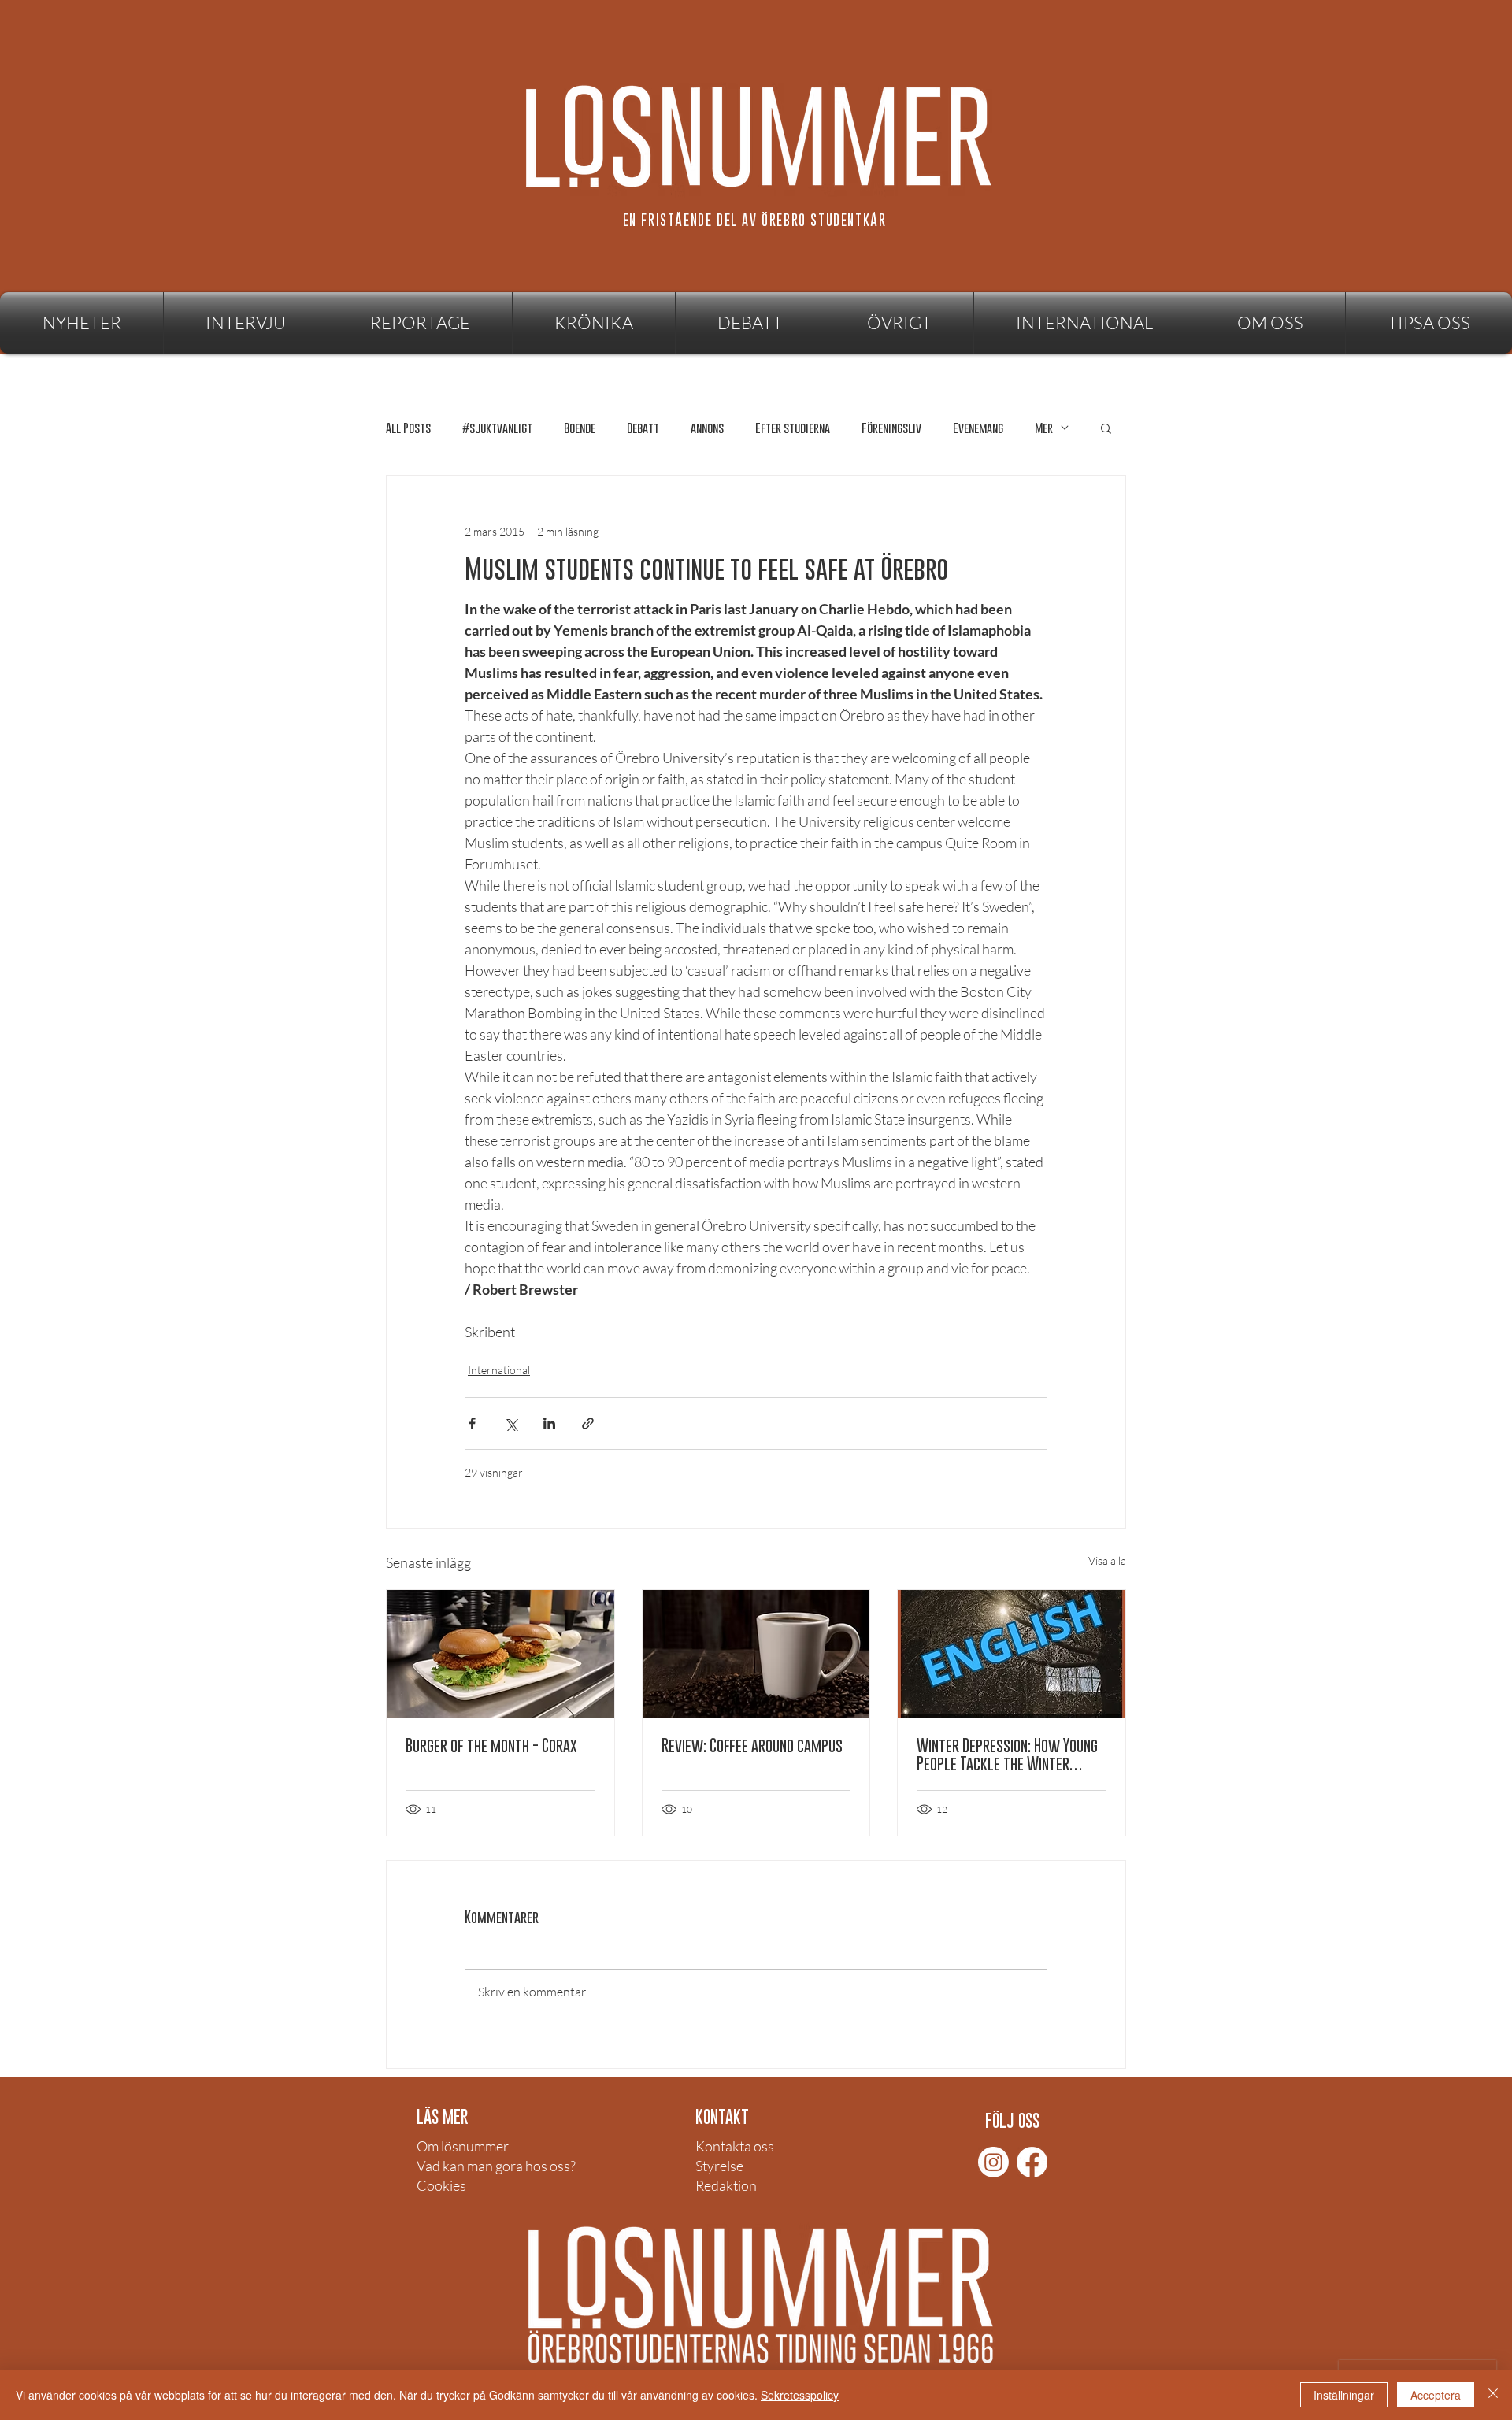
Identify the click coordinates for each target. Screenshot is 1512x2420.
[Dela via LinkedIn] (549, 1423)
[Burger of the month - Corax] (500, 1654)
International (499, 1370)
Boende (580, 428)
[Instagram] (993, 2162)
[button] (899, 323)
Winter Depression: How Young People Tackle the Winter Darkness (1007, 1755)
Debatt (643, 428)
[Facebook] (1032, 2162)
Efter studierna (793, 428)
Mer (1044, 428)
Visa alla (1107, 1560)
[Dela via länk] (588, 1423)
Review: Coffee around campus (752, 1746)
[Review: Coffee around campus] (756, 1654)
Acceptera (1436, 2395)
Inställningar (1344, 2395)
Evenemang (978, 428)
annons (707, 428)
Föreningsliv (891, 428)
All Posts (408, 428)
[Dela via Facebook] (472, 1423)
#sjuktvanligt (497, 428)
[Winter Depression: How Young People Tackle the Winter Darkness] (1012, 1654)
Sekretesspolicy (800, 2395)
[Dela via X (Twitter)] (511, 1423)
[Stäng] (1493, 2395)
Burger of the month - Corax (491, 1746)
